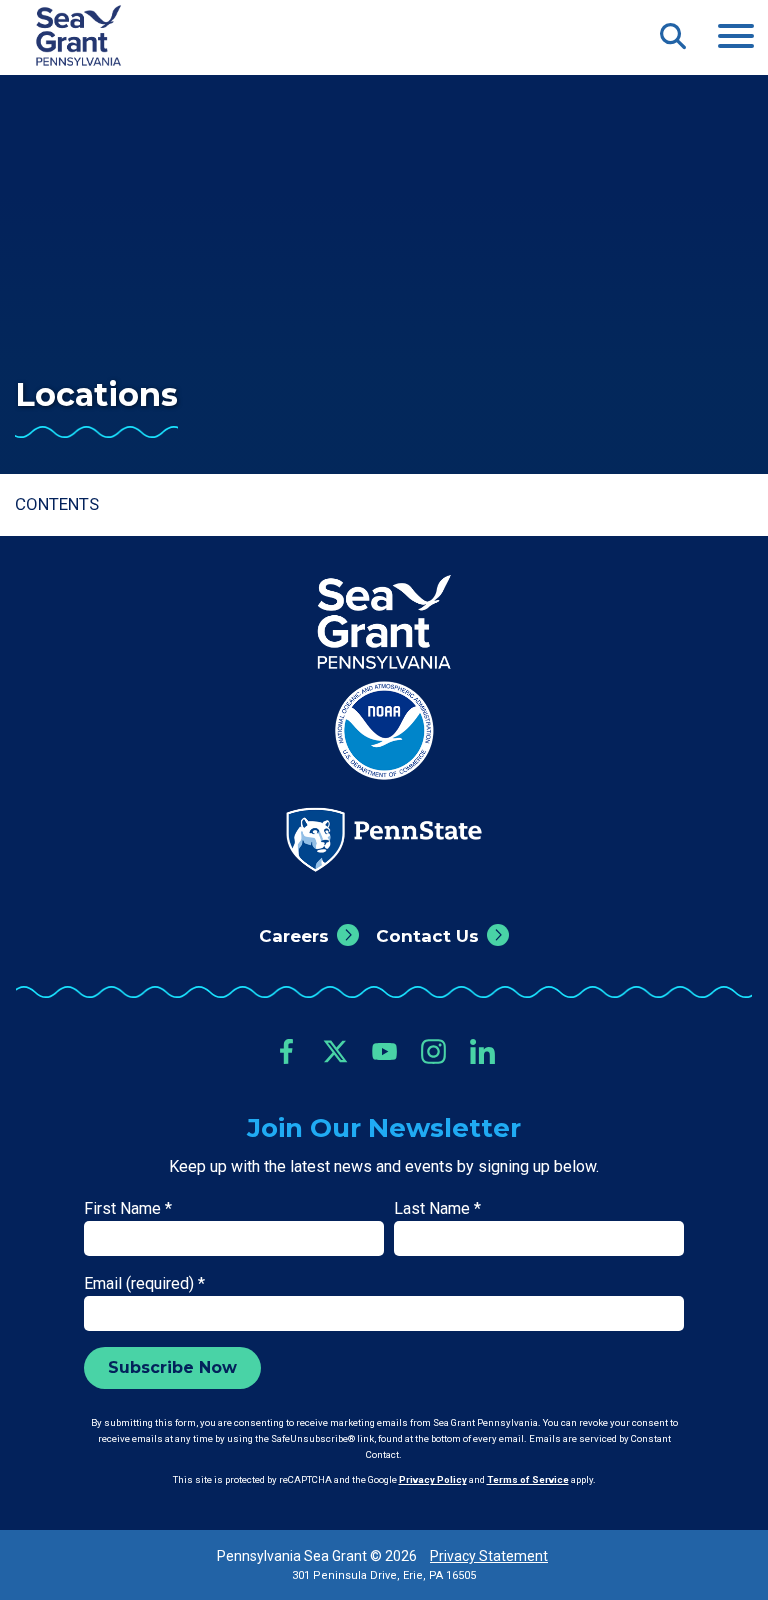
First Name (128, 1208)
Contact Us (427, 936)
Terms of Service (528, 1479)
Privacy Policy (433, 1479)
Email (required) (144, 1283)
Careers (294, 936)
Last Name (437, 1208)
